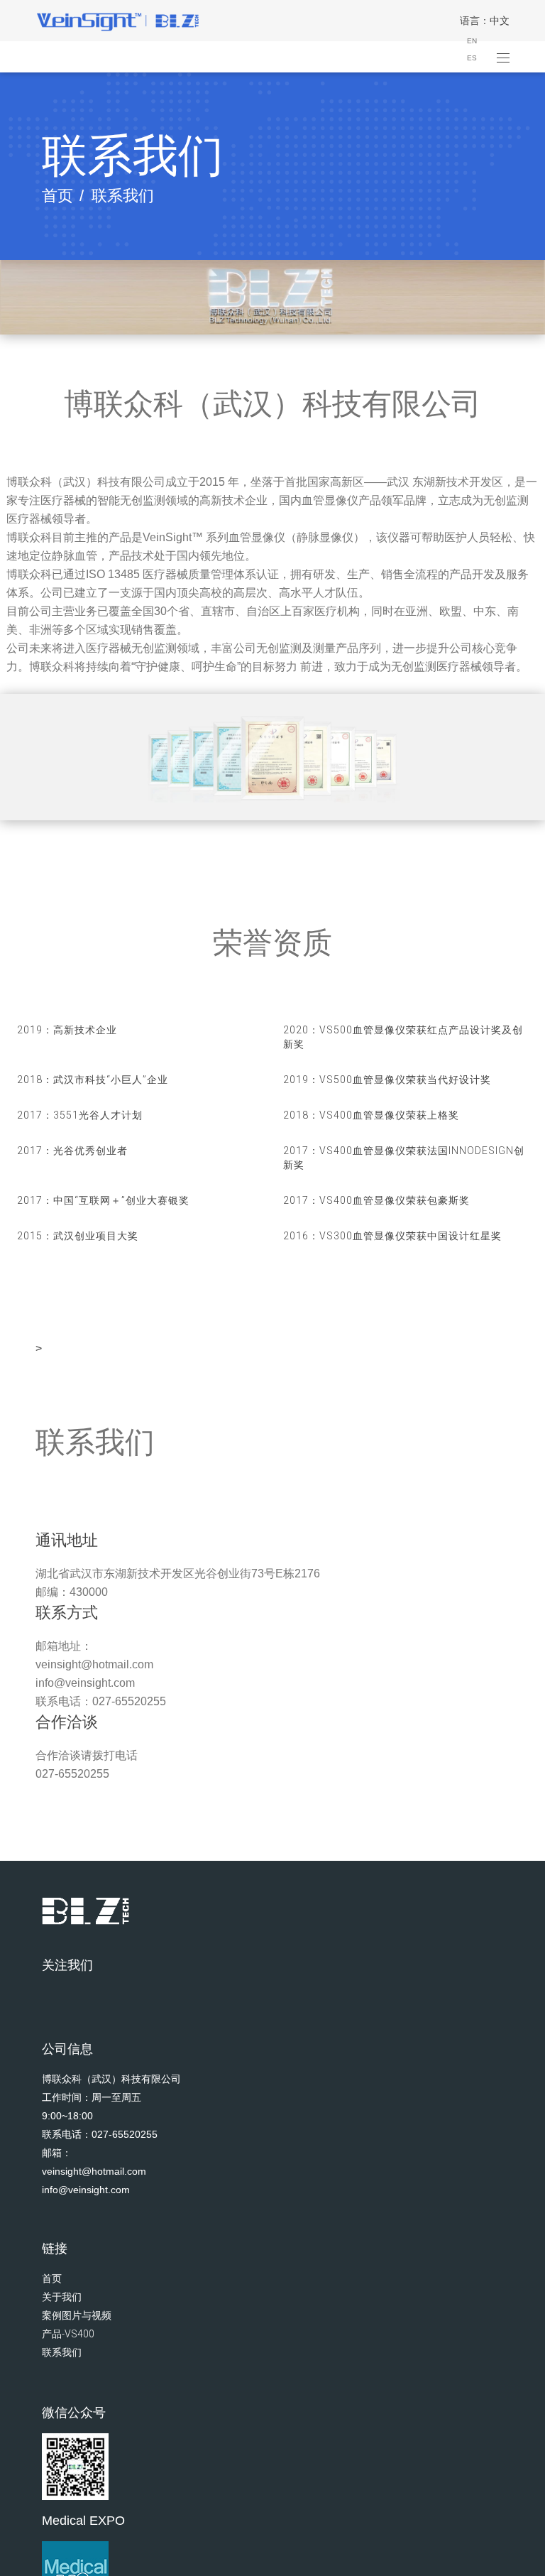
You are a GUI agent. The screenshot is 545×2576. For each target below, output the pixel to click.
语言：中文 (485, 21)
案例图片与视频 (77, 2315)
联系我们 (62, 2352)
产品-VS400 (68, 2334)
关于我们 (62, 2297)
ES (472, 58)
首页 (57, 196)
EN (472, 41)
